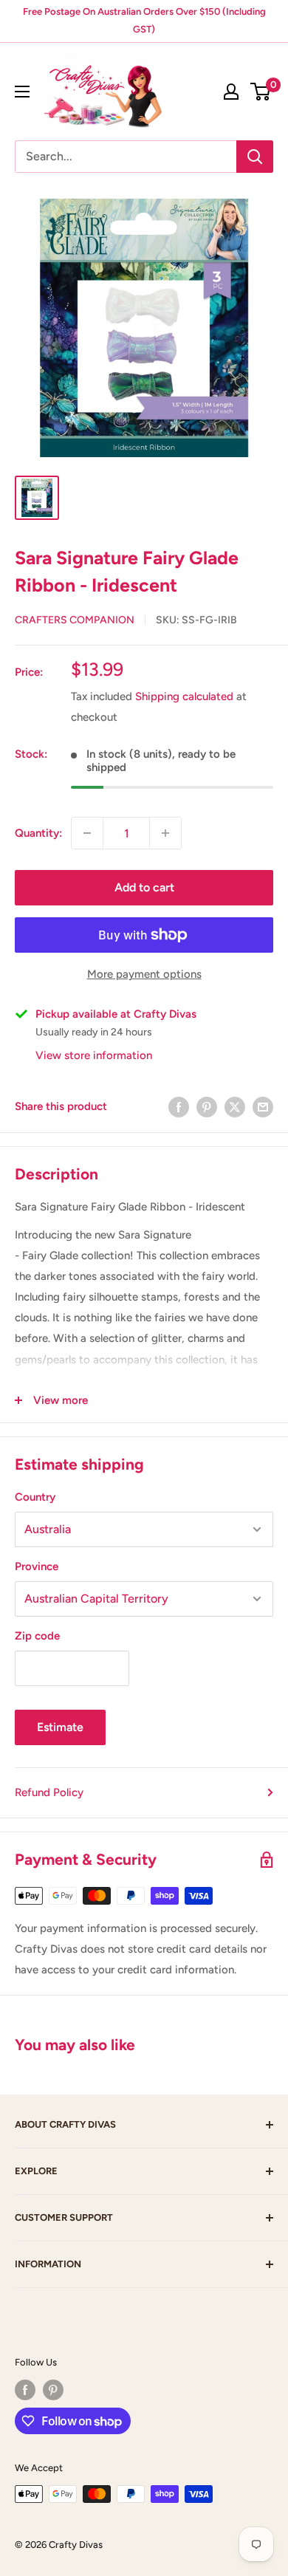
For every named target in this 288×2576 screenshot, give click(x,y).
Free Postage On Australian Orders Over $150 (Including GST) (144, 20)
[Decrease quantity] (87, 833)
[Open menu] (22, 92)
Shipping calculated (184, 696)
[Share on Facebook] (179, 1106)
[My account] (231, 92)
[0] (261, 92)
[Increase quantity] (165, 833)
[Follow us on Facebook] (25, 2390)
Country (35, 1497)
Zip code (37, 1636)
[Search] (255, 157)
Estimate (60, 1727)
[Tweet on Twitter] (235, 1106)
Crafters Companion (75, 620)
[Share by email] (263, 1106)
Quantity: (38, 833)
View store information (94, 1055)
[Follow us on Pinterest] (53, 2390)
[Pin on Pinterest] (207, 1106)
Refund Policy (49, 1792)
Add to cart (144, 887)
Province (37, 1566)
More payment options (144, 974)
